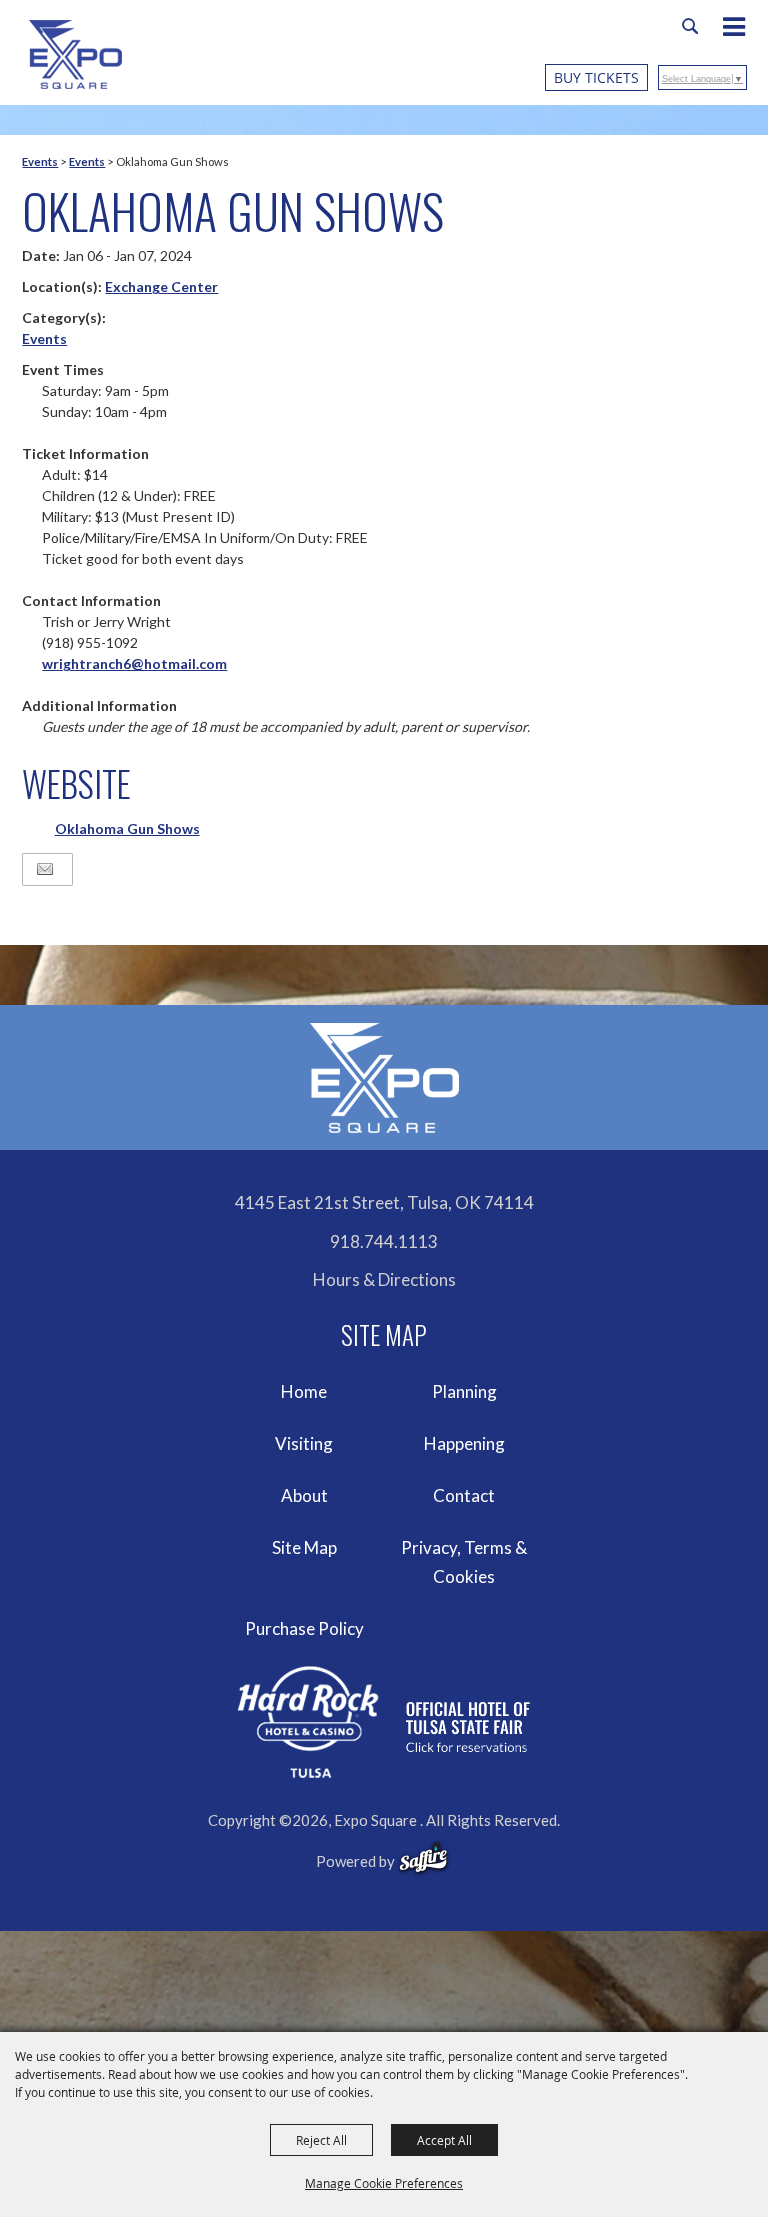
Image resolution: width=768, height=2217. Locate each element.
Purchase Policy (304, 1628)
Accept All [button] (444, 2140)
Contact (464, 1495)
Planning (464, 1391)
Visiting (304, 1443)
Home (304, 1391)
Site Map (304, 1547)
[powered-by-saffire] (423, 1858)
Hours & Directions (384, 1279)
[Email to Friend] (45, 869)
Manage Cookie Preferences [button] (384, 2183)
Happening (464, 1443)
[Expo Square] (75, 54)
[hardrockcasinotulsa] (384, 1722)
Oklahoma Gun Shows (127, 828)
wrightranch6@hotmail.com (134, 663)
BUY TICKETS (596, 77)
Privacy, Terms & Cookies (464, 1562)
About (304, 1495)
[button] (744, 29)
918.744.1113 (384, 1241)
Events (40, 161)
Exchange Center (161, 286)
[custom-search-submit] (690, 26)
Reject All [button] (321, 2140)
